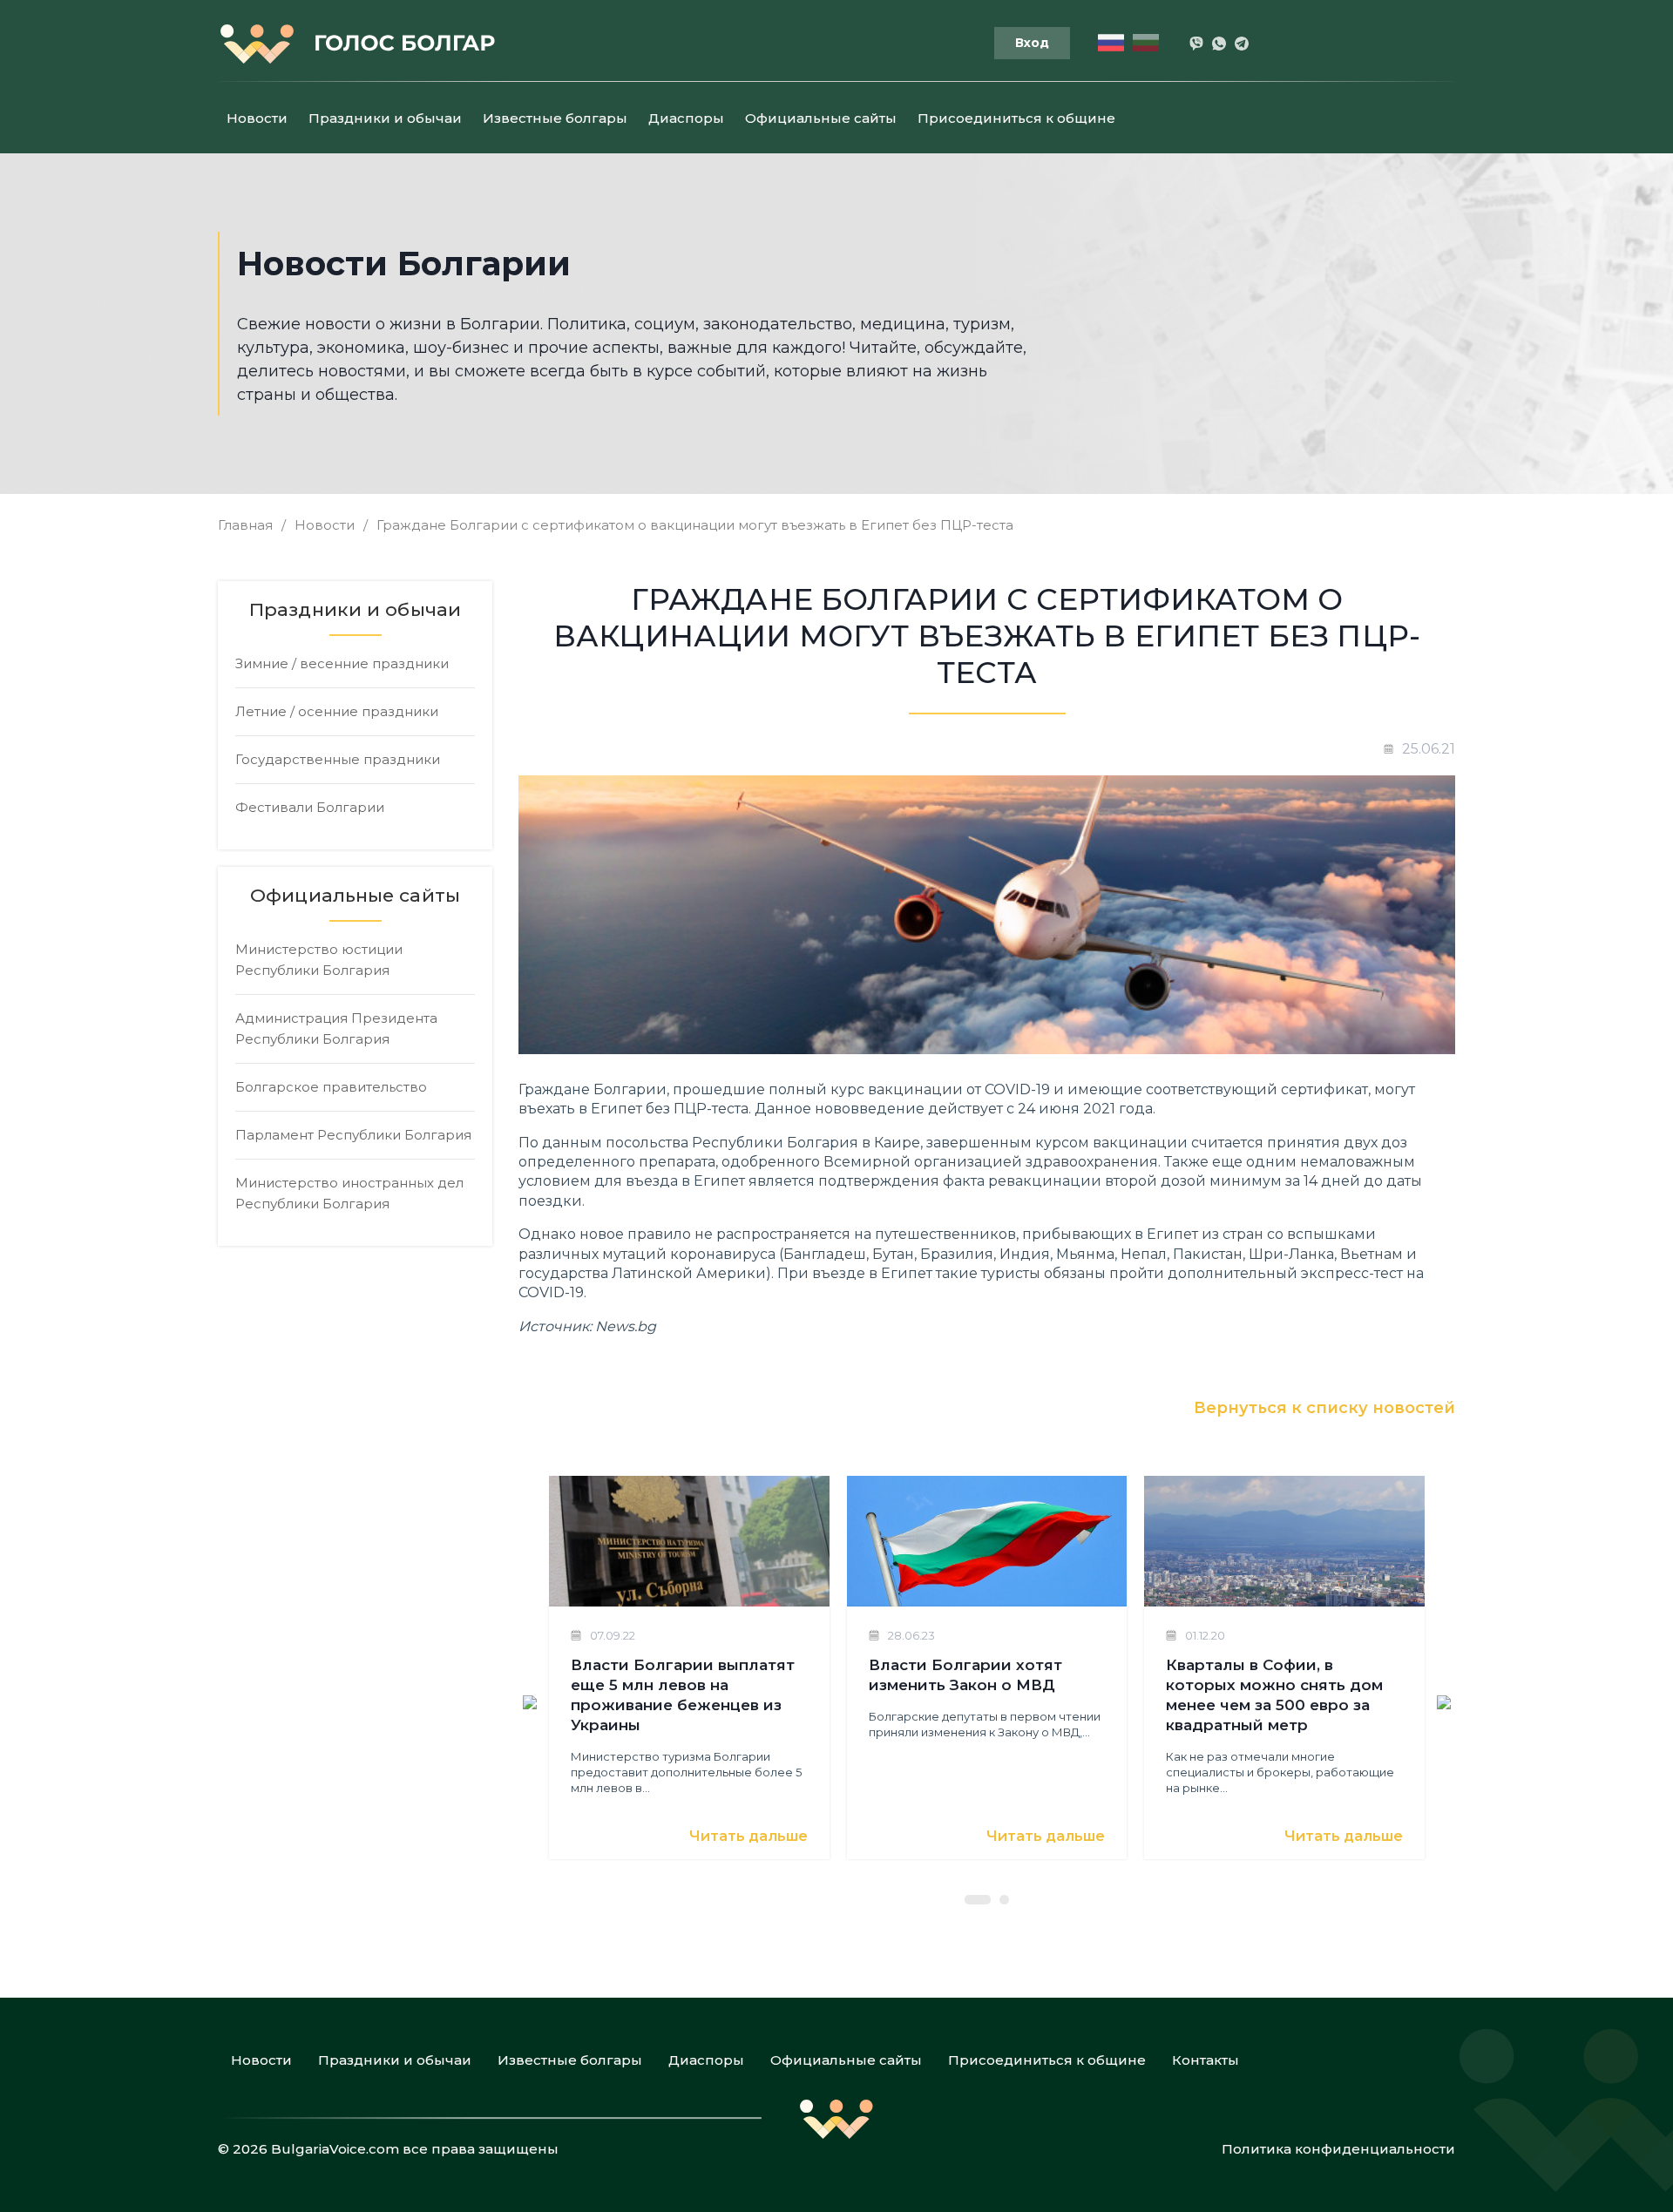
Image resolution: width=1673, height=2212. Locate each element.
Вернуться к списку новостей (1324, 1408)
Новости (257, 118)
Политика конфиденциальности (1338, 2149)
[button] (978, 1900)
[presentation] (530, 1701)
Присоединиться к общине (1016, 118)
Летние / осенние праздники (337, 711)
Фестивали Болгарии (310, 807)
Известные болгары (555, 118)
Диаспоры (686, 118)
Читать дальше (748, 1836)
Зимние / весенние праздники (342, 663)
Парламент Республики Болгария (353, 1135)
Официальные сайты (821, 118)
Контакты (1206, 2060)
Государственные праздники (338, 759)
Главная (245, 525)
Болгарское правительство (331, 1087)
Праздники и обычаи (385, 118)
